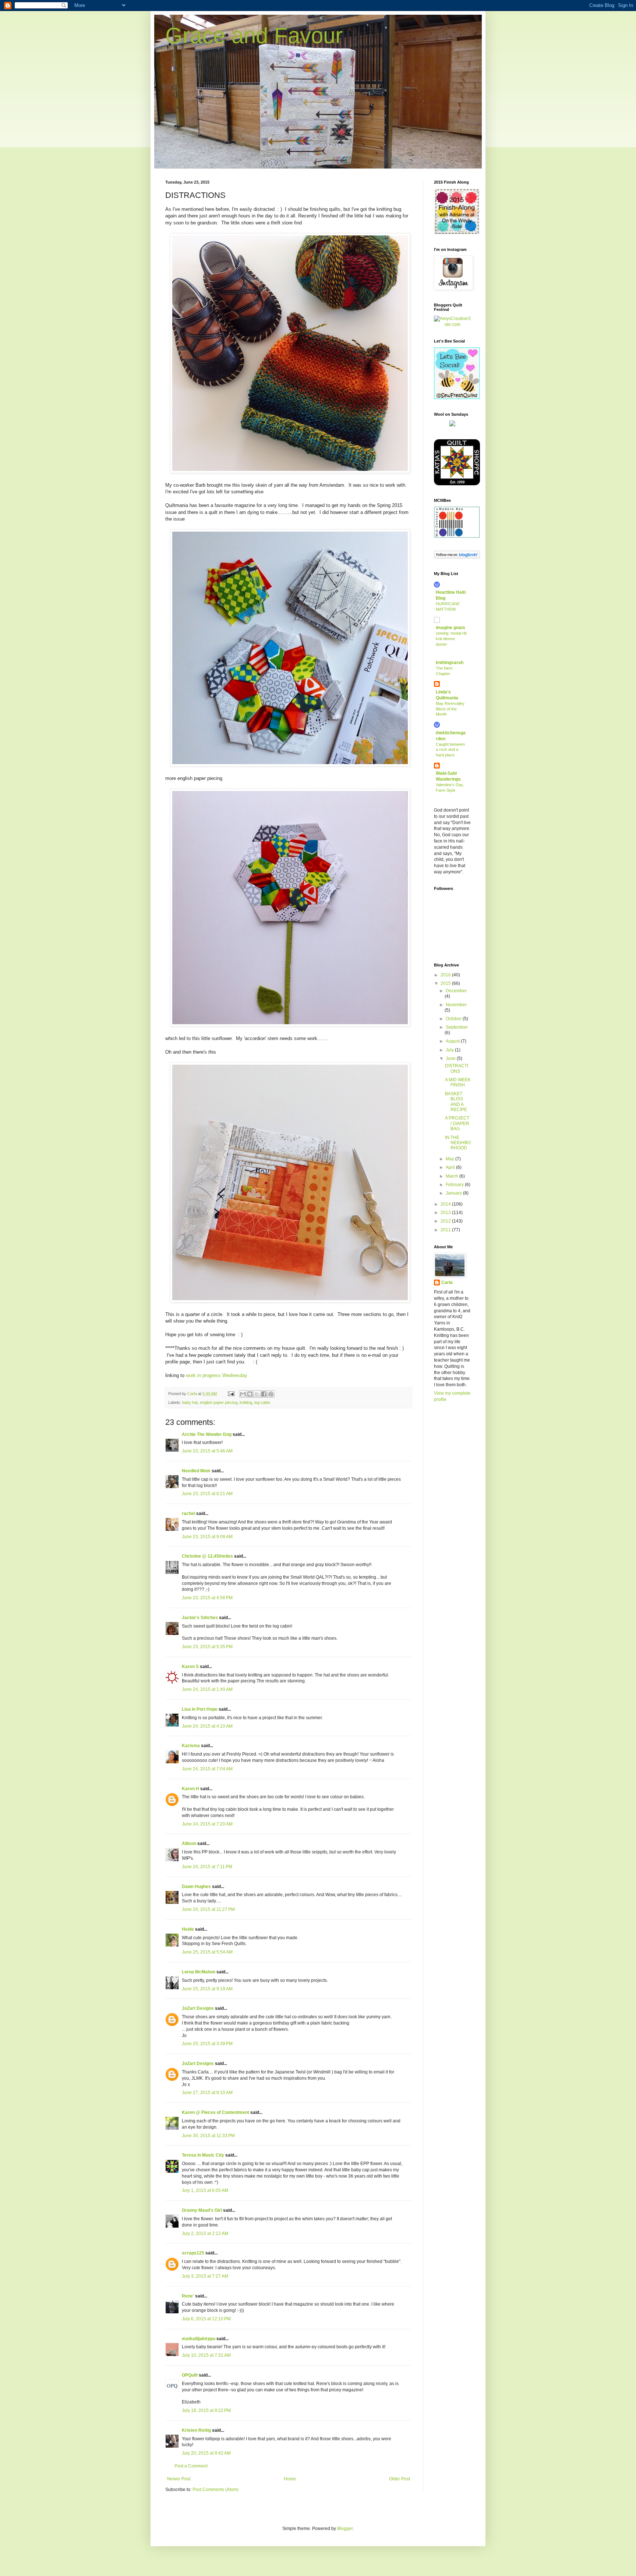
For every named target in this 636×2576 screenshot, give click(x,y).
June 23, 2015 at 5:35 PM (207, 1647)
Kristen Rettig (196, 2430)
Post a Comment (191, 2466)
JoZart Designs (198, 2008)
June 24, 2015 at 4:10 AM (207, 1726)
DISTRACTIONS (457, 1068)
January (454, 1193)
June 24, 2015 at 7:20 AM (207, 1824)
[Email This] (243, 1394)
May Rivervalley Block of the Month (450, 709)
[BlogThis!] (250, 1394)
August (453, 1041)
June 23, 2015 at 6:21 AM (207, 1494)
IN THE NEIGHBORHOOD (458, 1143)
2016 (446, 975)
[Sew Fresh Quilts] (457, 398)
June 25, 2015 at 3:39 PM (207, 2044)
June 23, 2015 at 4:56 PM (207, 1598)
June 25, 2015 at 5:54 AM (207, 1952)
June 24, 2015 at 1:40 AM (207, 1689)
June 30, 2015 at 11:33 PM (208, 2136)
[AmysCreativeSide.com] (452, 324)
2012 (446, 1221)
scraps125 (193, 2253)
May (451, 1159)
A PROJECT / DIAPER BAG (457, 1123)
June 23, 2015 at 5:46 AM (207, 1451)
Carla (447, 1282)
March (453, 1176)
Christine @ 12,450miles (208, 1556)
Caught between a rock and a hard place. (450, 750)
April (451, 1167)
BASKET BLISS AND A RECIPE (456, 1102)
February (455, 1185)
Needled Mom (196, 1471)
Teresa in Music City (203, 2155)
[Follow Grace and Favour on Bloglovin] (457, 557)
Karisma (191, 1746)
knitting (246, 1402)
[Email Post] (231, 1394)
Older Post (400, 2479)
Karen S (190, 1667)
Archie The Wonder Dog (207, 1434)
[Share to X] (257, 1394)
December (456, 991)
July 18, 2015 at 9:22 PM (206, 2410)
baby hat (190, 1402)
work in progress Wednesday (217, 1375)
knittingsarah (450, 663)
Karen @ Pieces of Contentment (215, 2112)
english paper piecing (219, 1402)
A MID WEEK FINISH (458, 1082)
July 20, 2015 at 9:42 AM (206, 2453)
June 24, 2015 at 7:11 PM (207, 1867)
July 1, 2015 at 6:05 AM (205, 2190)
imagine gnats (451, 628)
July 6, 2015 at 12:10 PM (206, 2319)
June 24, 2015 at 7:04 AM (207, 1769)
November (456, 1005)
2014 (446, 1204)
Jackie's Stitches (200, 1618)
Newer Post (179, 2479)
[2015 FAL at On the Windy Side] (457, 233)
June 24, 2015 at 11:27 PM (208, 1909)
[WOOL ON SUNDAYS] (452, 425)
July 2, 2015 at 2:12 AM (205, 2233)
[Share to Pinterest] (271, 1394)
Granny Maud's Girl (202, 2210)
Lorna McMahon (199, 1972)
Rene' (188, 2296)
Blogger (345, 2529)
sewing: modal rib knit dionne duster (451, 639)
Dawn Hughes (196, 1887)
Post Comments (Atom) (215, 2490)
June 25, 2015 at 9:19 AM (207, 1989)
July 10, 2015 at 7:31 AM (206, 2355)
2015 (446, 983)
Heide (188, 1929)
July (450, 1050)
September (457, 1027)
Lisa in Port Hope (200, 1709)
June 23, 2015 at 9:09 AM (207, 1537)
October (454, 1019)
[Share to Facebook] (264, 1394)
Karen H (190, 1789)
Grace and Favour (254, 36)
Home (290, 2479)
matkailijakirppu (199, 2339)
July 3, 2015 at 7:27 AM (205, 2276)
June (451, 1058)
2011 (446, 1230)
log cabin (262, 1402)
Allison (189, 1844)
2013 (446, 1213)
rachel (188, 1514)
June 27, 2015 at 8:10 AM (207, 2093)
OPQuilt (190, 2375)
